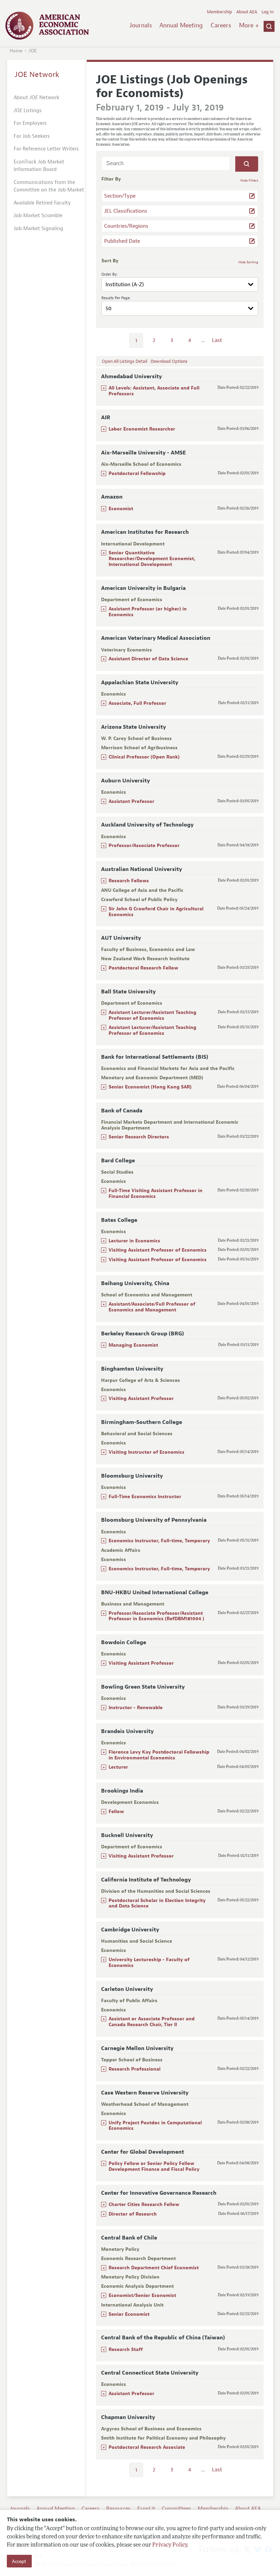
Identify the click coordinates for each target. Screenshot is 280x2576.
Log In (268, 12)
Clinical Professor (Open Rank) (144, 757)
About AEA (247, 12)
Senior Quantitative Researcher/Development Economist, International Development (152, 559)
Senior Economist (129, 2314)
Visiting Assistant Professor (141, 1398)
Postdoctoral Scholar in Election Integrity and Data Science (157, 1903)
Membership (220, 12)
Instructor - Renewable (136, 1708)
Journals (141, 25)
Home (16, 51)
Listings (28, 111)
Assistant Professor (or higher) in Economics (148, 612)
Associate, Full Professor (137, 703)
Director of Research (133, 2214)
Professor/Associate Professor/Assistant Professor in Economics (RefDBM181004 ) (156, 1616)
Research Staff (126, 2349)
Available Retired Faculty (42, 203)
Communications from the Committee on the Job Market (49, 186)
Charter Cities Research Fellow (144, 2204)
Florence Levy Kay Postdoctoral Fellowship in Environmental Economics (159, 1755)
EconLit (146, 2509)
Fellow (116, 1812)
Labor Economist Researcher (142, 429)
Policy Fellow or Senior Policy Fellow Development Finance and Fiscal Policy (154, 2166)
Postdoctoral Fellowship (137, 473)
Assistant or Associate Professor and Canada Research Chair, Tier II (152, 2022)
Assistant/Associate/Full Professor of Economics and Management (152, 1307)
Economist (121, 509)
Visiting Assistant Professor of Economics (158, 1250)
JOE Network (37, 75)
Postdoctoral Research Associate (147, 2447)
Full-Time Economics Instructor (145, 1497)
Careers (221, 25)
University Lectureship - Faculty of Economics (149, 1963)
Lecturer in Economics (134, 1241)
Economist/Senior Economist (142, 2295)
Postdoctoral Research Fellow (143, 968)
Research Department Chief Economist (154, 2268)
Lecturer (118, 1767)
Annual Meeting (181, 25)
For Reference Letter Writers (46, 149)
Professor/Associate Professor (144, 846)
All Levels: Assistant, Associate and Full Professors (154, 391)
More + (249, 25)
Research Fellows (129, 881)
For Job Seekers (32, 136)
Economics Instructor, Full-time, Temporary (159, 1541)
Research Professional (135, 2069)
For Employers (30, 123)
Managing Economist (133, 1345)
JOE (33, 51)
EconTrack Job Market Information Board (39, 166)
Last (217, 340)
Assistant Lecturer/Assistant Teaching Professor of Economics (152, 1015)
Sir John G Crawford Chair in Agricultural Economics (156, 912)
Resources (118, 2509)
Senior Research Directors (139, 1137)
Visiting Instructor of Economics (146, 1452)
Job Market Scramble (38, 216)
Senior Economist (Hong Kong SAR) (150, 1087)
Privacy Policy (170, 2545)
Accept (19, 2561)
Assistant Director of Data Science (148, 659)
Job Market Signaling (38, 229)
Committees (176, 2509)
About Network (37, 98)
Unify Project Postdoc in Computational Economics (155, 2126)
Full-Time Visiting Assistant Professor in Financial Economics (156, 1193)
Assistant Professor (131, 801)
